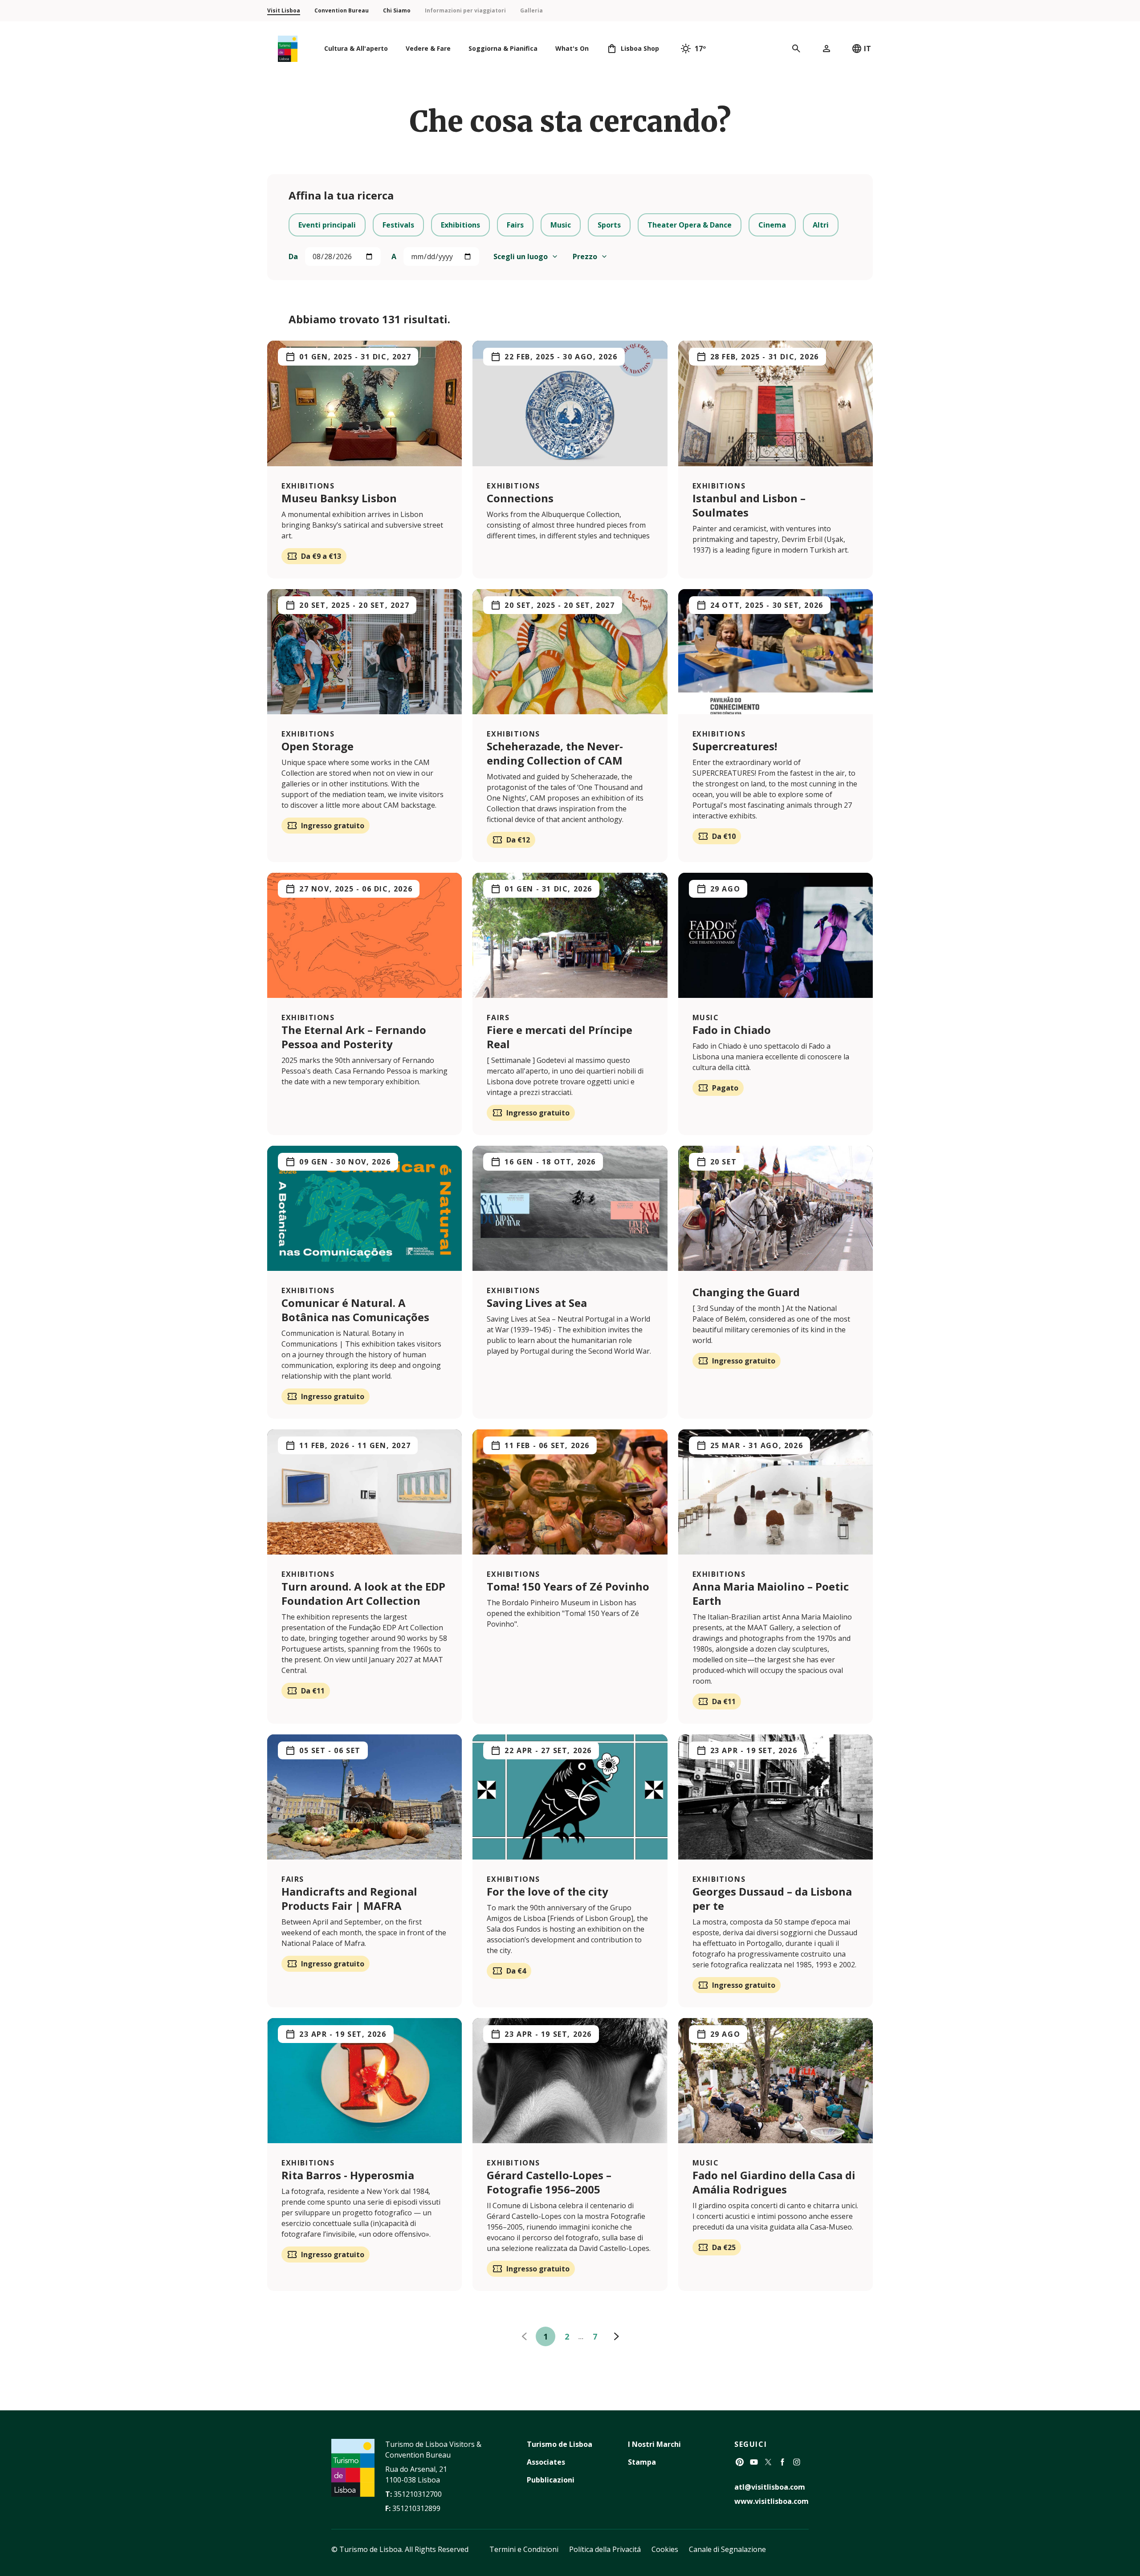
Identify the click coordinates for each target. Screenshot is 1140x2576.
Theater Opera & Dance (690, 225)
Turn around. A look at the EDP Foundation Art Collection (363, 1593)
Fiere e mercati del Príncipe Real (560, 1037)
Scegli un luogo (521, 256)
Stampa (642, 2462)
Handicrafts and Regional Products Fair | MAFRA (349, 1898)
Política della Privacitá (605, 2549)
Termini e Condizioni (524, 2549)
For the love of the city (549, 1891)
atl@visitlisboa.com (770, 2487)
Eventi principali (327, 225)
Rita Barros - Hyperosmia (348, 2175)
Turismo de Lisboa (560, 2444)
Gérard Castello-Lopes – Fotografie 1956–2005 (549, 2182)
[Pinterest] (740, 2462)
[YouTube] (754, 2462)
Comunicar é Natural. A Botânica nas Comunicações (355, 1310)
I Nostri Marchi (654, 2444)
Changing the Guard (746, 1292)
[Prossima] (616, 2336)
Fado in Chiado (732, 1030)
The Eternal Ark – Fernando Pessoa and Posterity (354, 1037)
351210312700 (418, 2494)
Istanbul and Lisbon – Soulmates (749, 505)
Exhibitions (460, 225)
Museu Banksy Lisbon (339, 498)
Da (293, 256)
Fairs (515, 225)
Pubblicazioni (551, 2480)
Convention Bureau (342, 10)
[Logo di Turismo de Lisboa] (288, 49)
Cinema (772, 225)
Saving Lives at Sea (537, 1303)
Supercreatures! (735, 746)
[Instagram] (797, 2462)
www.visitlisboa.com (772, 2501)
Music (561, 225)
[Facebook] (782, 2462)
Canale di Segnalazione (727, 2549)
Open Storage (318, 746)
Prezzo (585, 256)
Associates (546, 2462)
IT (867, 49)
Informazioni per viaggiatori (465, 10)
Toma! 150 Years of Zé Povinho (568, 1586)
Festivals (398, 225)
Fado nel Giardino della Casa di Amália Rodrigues (774, 2182)
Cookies (665, 2549)
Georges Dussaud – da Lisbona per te (772, 1898)
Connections (520, 498)
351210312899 (416, 2508)
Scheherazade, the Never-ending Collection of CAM (555, 753)
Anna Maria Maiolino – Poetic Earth (771, 1593)
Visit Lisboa (284, 10)
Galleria (531, 10)
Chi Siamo (397, 10)
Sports (609, 225)
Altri (821, 225)
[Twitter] (768, 2462)
